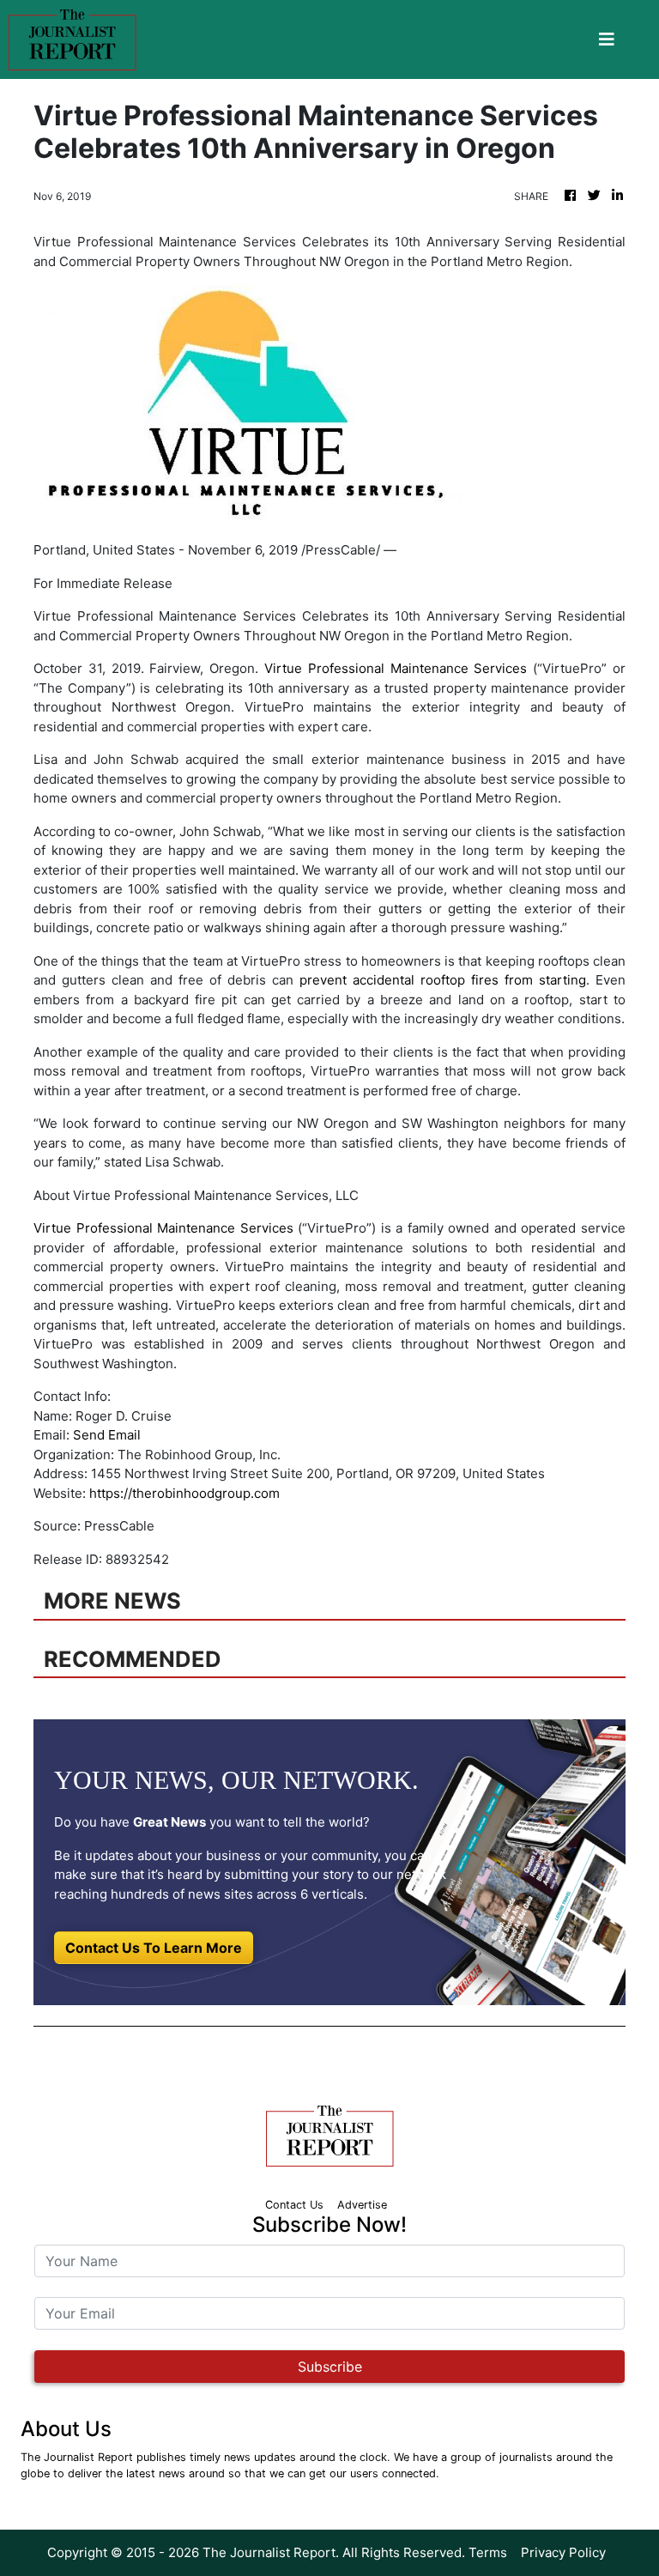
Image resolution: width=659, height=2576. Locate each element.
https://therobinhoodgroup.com (184, 1493)
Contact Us (294, 2205)
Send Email (107, 1435)
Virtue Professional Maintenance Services (396, 668)
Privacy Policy (563, 2552)
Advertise (362, 2205)
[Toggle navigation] (607, 39)
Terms (488, 2552)
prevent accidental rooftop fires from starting (443, 980)
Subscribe (330, 2367)
